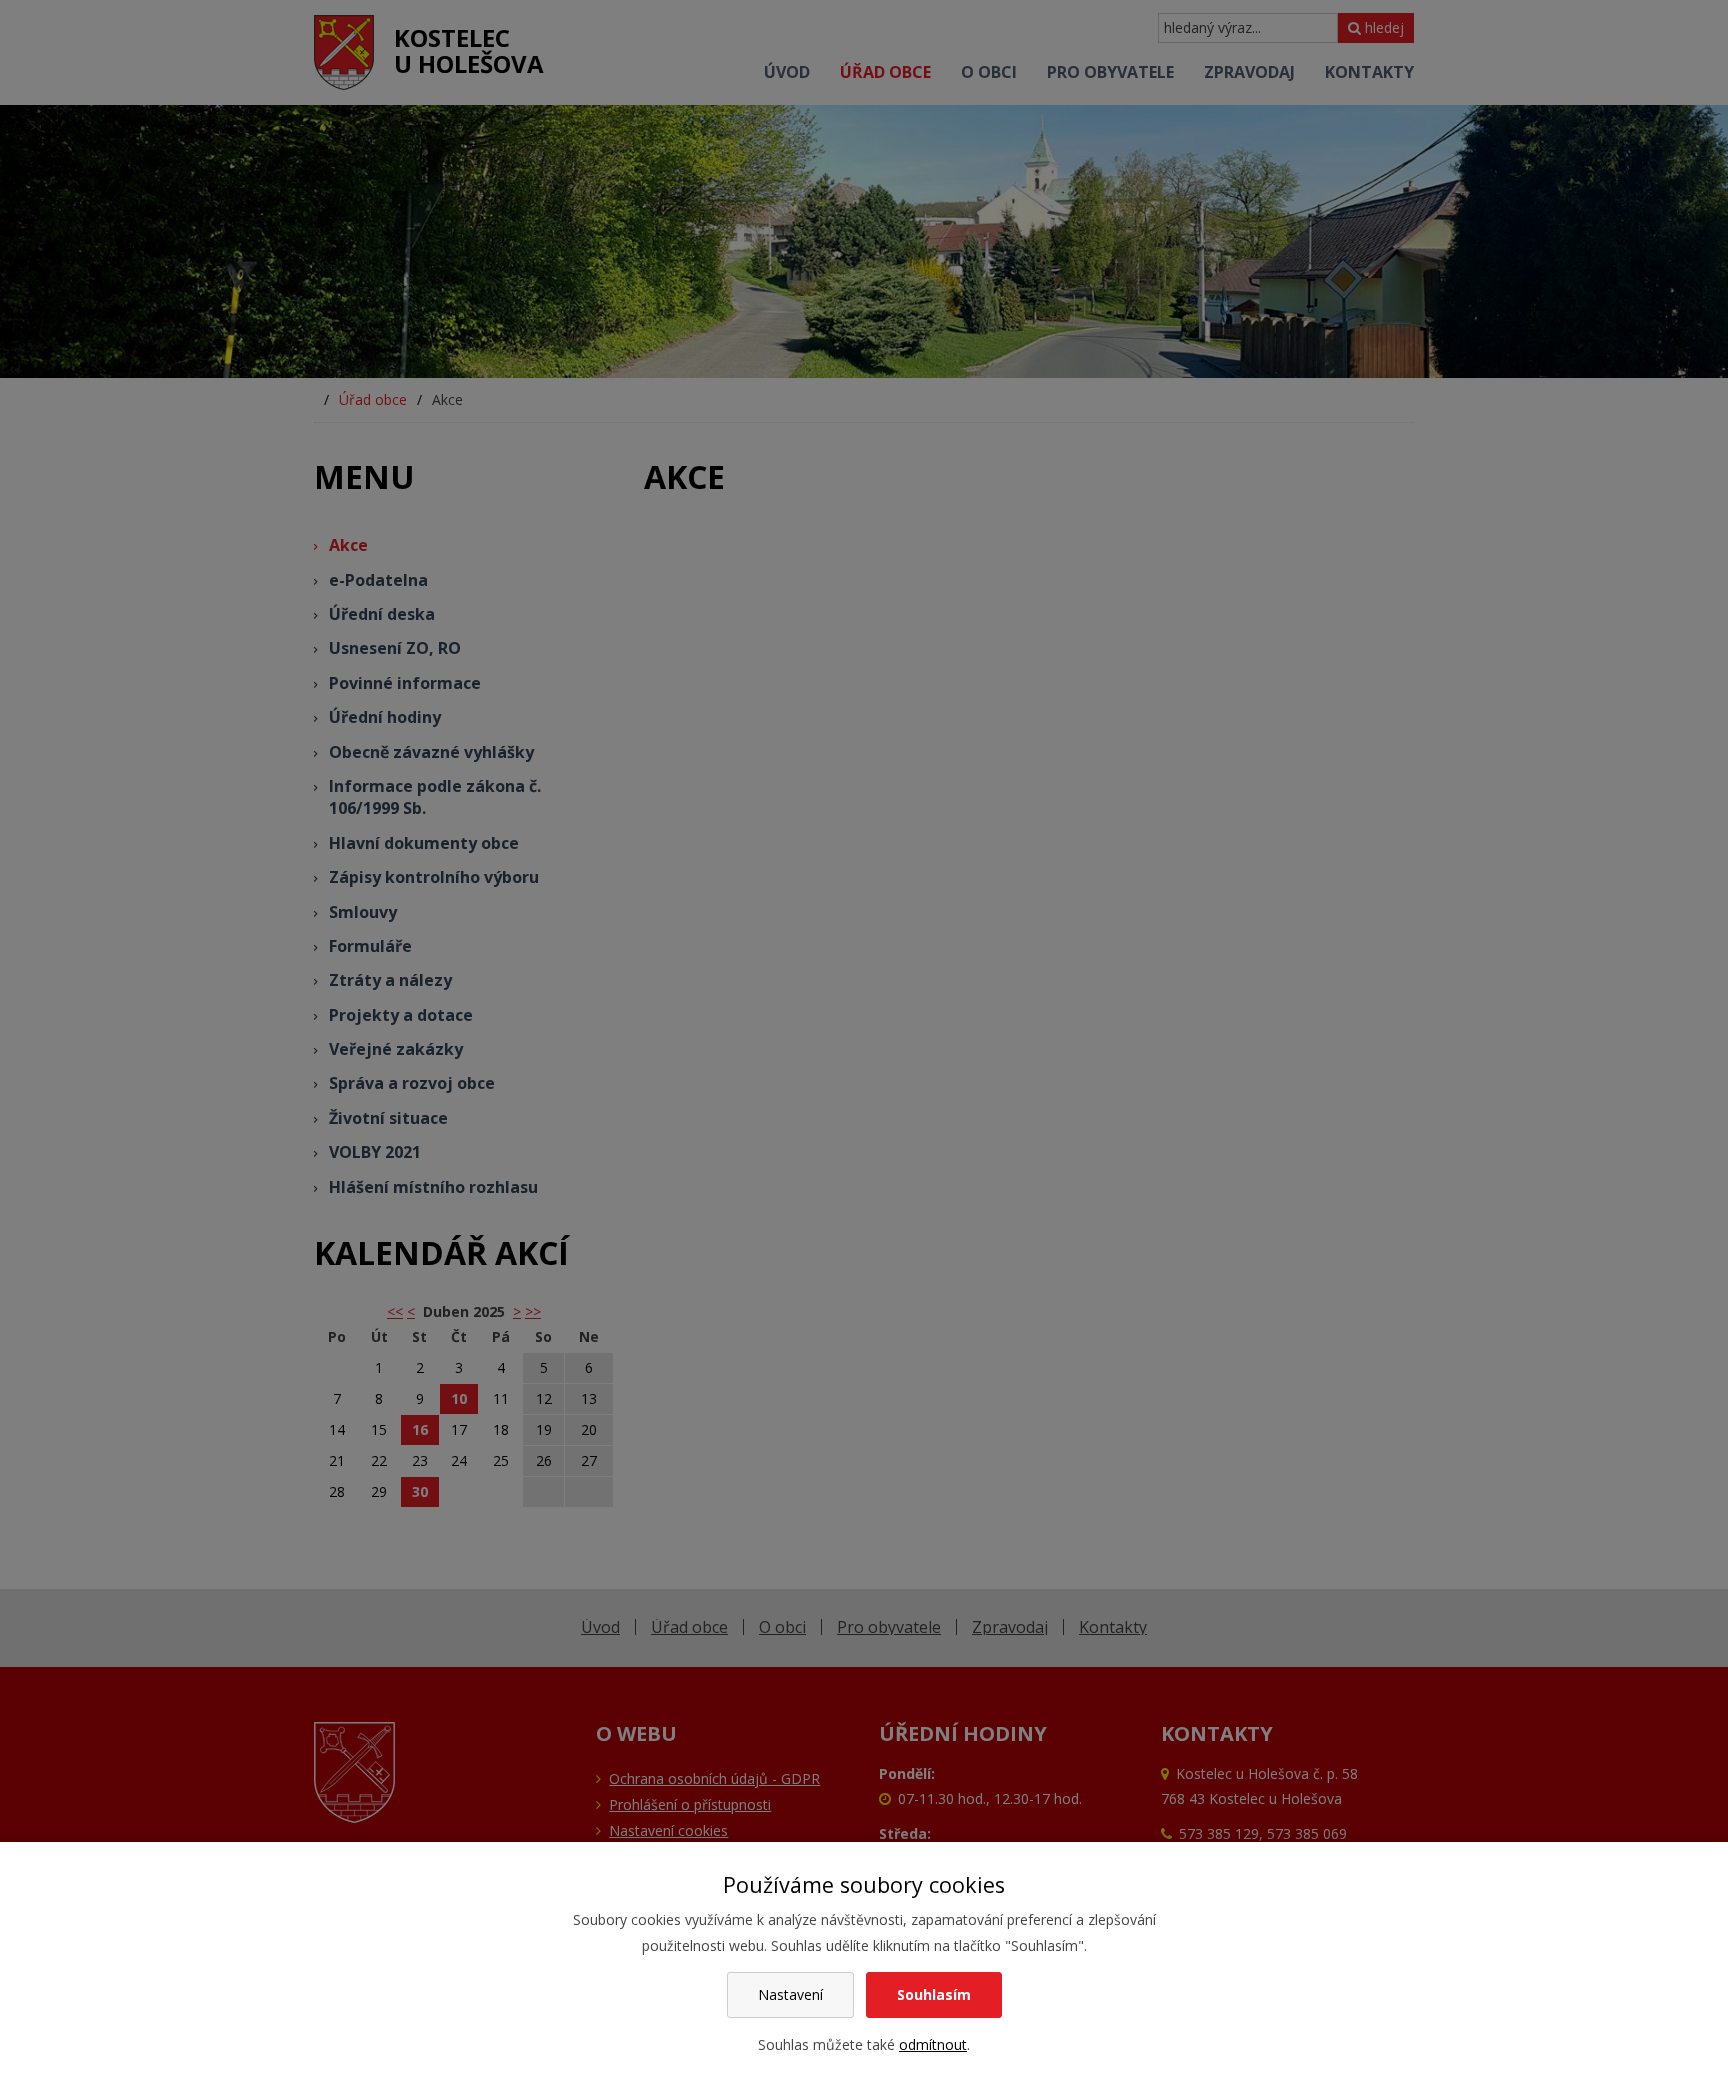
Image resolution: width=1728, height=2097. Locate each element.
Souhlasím (934, 1994)
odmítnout (933, 2044)
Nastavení (790, 1994)
